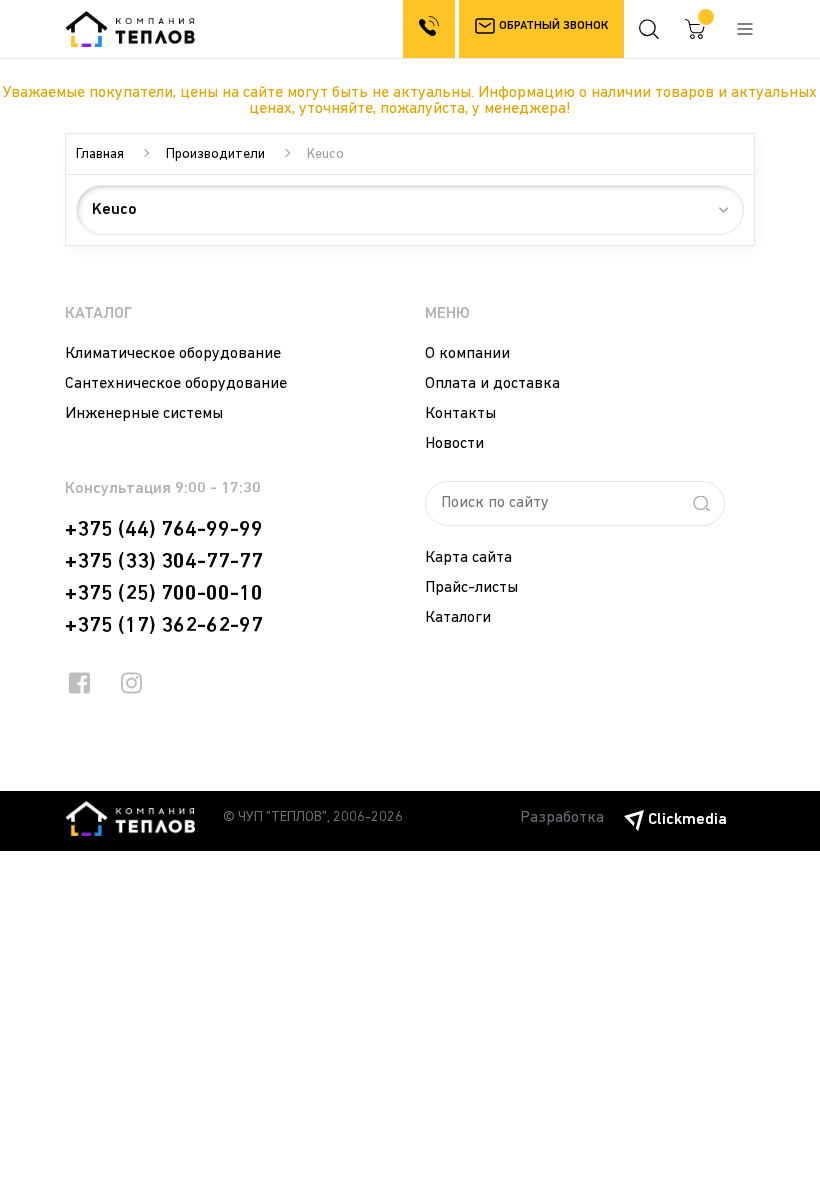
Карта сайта (468, 558)
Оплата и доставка (492, 384)
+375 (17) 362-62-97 (164, 626)
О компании (467, 354)
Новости (454, 444)
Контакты (460, 414)
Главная (100, 154)
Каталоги (458, 618)
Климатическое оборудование (173, 354)
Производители (215, 154)
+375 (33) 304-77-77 (164, 562)
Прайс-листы (471, 588)
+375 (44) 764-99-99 (164, 530)
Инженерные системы (144, 414)
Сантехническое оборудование (176, 384)
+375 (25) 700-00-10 (164, 594)
